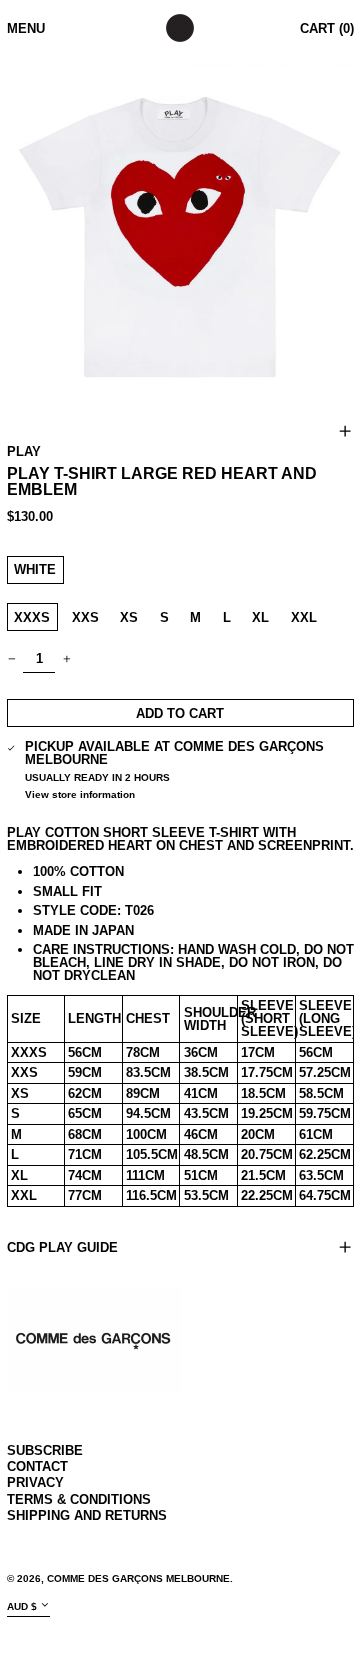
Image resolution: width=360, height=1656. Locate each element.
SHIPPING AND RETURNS (87, 1515)
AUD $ (22, 1606)
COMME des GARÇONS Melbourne (138, 1578)
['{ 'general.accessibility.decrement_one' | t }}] (11, 658)
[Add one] (66, 658)
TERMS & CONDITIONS (79, 1499)
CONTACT (37, 1466)
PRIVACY (35, 1482)
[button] (180, 236)
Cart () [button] (327, 28)
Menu (26, 28)
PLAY (24, 451)
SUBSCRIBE (45, 1450)
